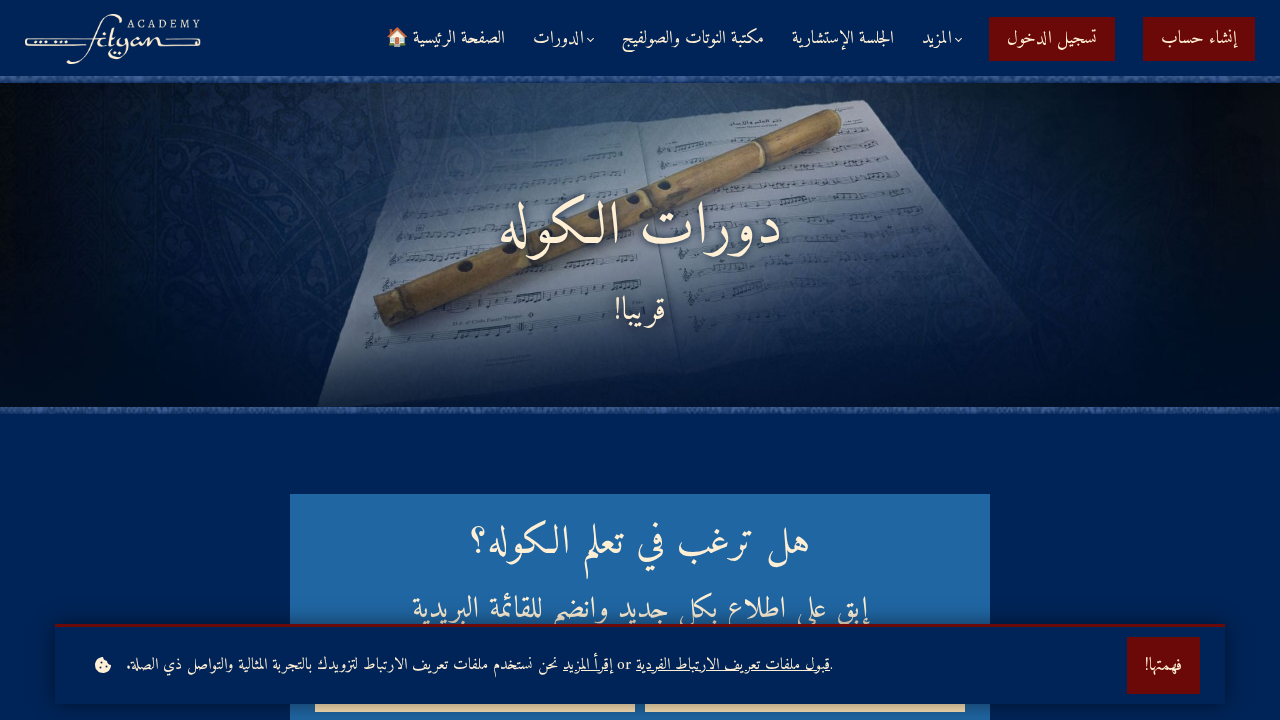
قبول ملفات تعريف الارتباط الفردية (733, 665)
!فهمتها (1163, 665)
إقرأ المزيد (587, 665)
